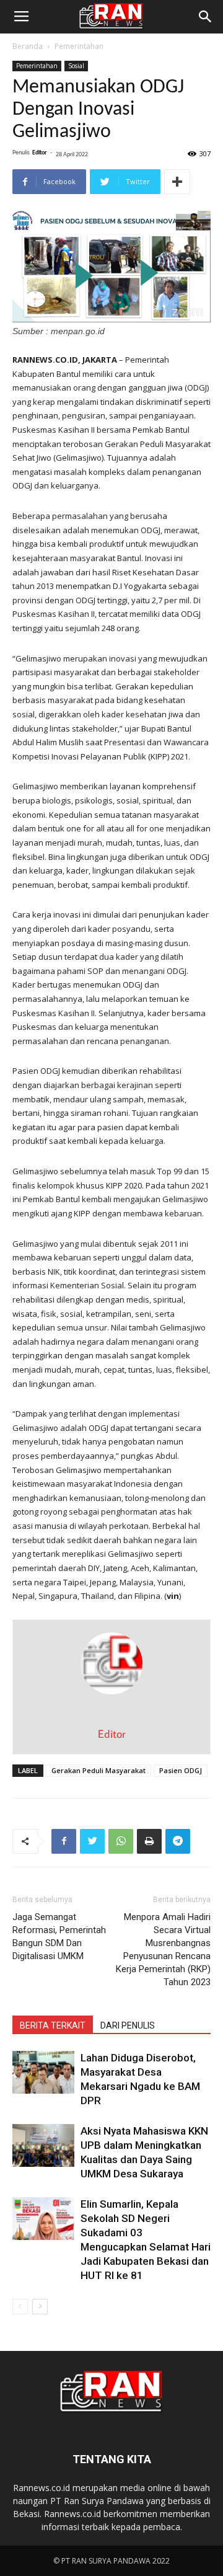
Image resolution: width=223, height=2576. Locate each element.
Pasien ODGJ (181, 1770)
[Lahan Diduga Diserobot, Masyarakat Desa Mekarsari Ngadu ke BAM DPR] (43, 2072)
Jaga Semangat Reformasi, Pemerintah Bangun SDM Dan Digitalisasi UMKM (59, 1936)
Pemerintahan (79, 46)
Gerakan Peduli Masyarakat (98, 1770)
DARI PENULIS (128, 2025)
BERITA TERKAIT (53, 2025)
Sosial (76, 66)
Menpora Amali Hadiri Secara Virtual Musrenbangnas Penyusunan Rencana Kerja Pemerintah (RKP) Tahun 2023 (163, 1950)
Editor (40, 153)
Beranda (28, 46)
